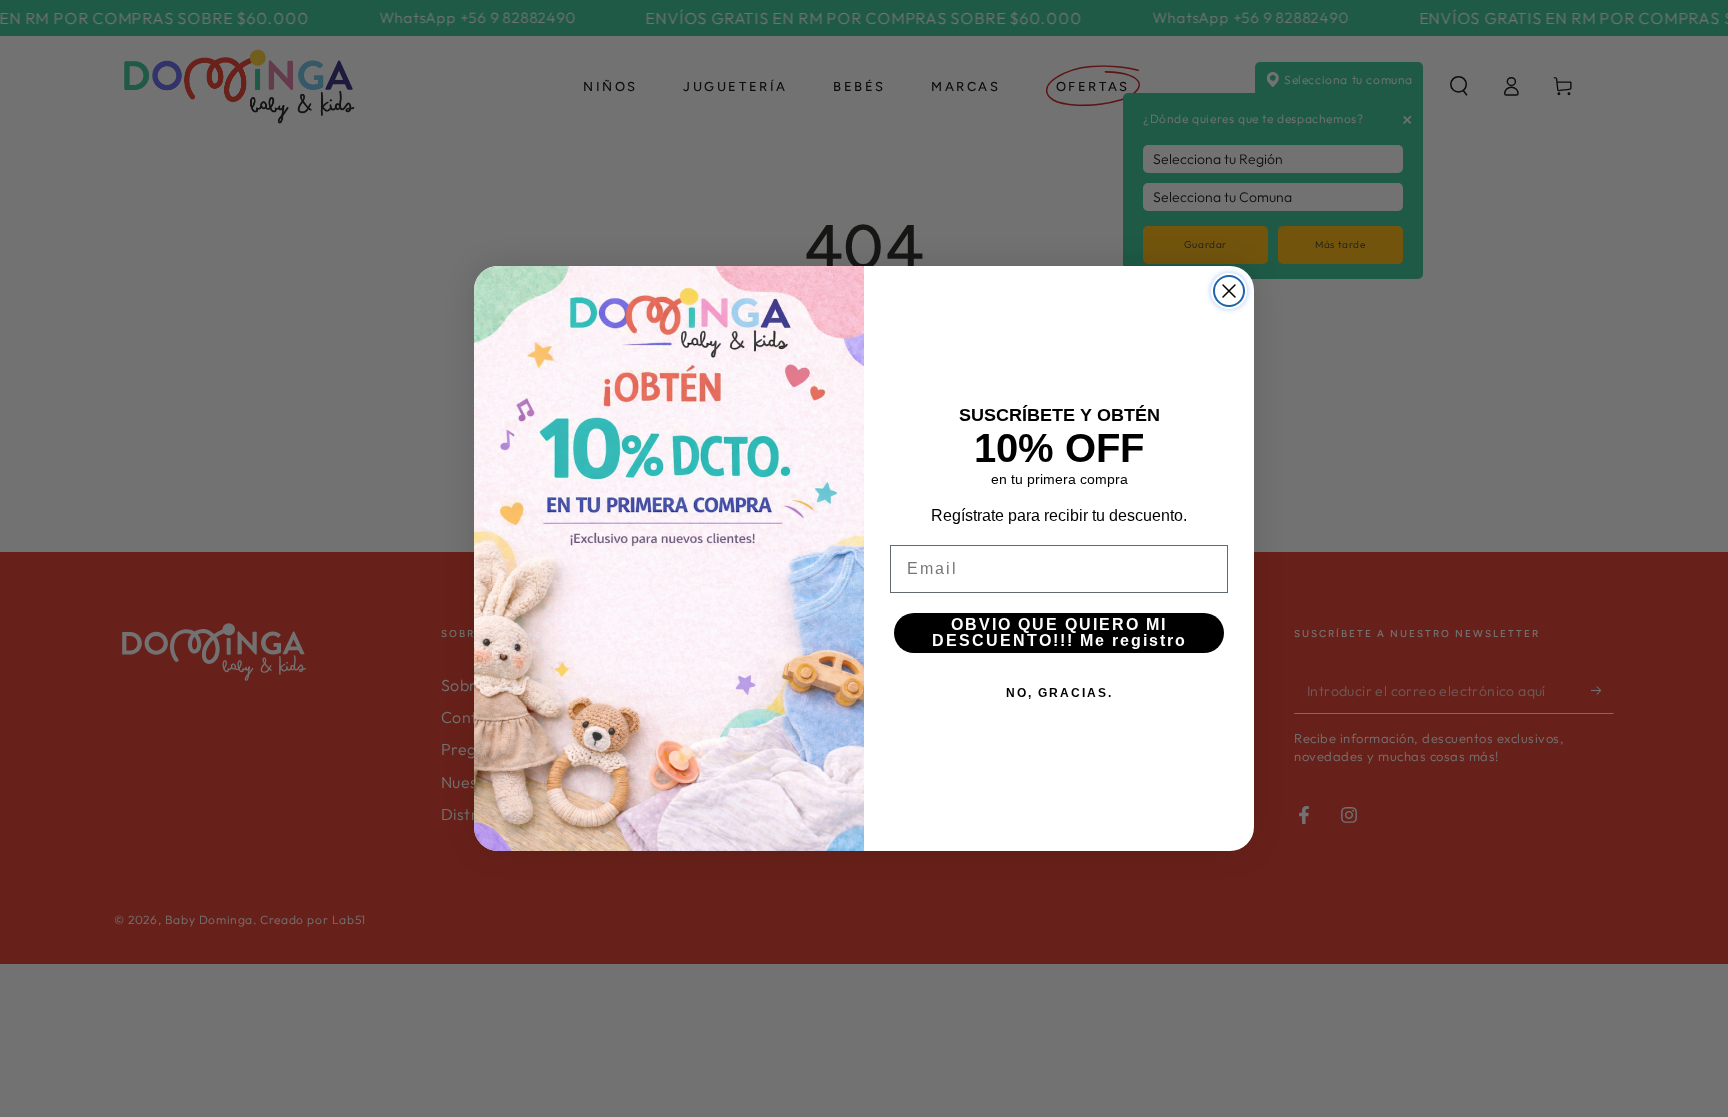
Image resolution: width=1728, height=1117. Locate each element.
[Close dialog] (1229, 291)
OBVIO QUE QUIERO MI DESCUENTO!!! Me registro (1059, 632)
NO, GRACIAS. (1059, 693)
